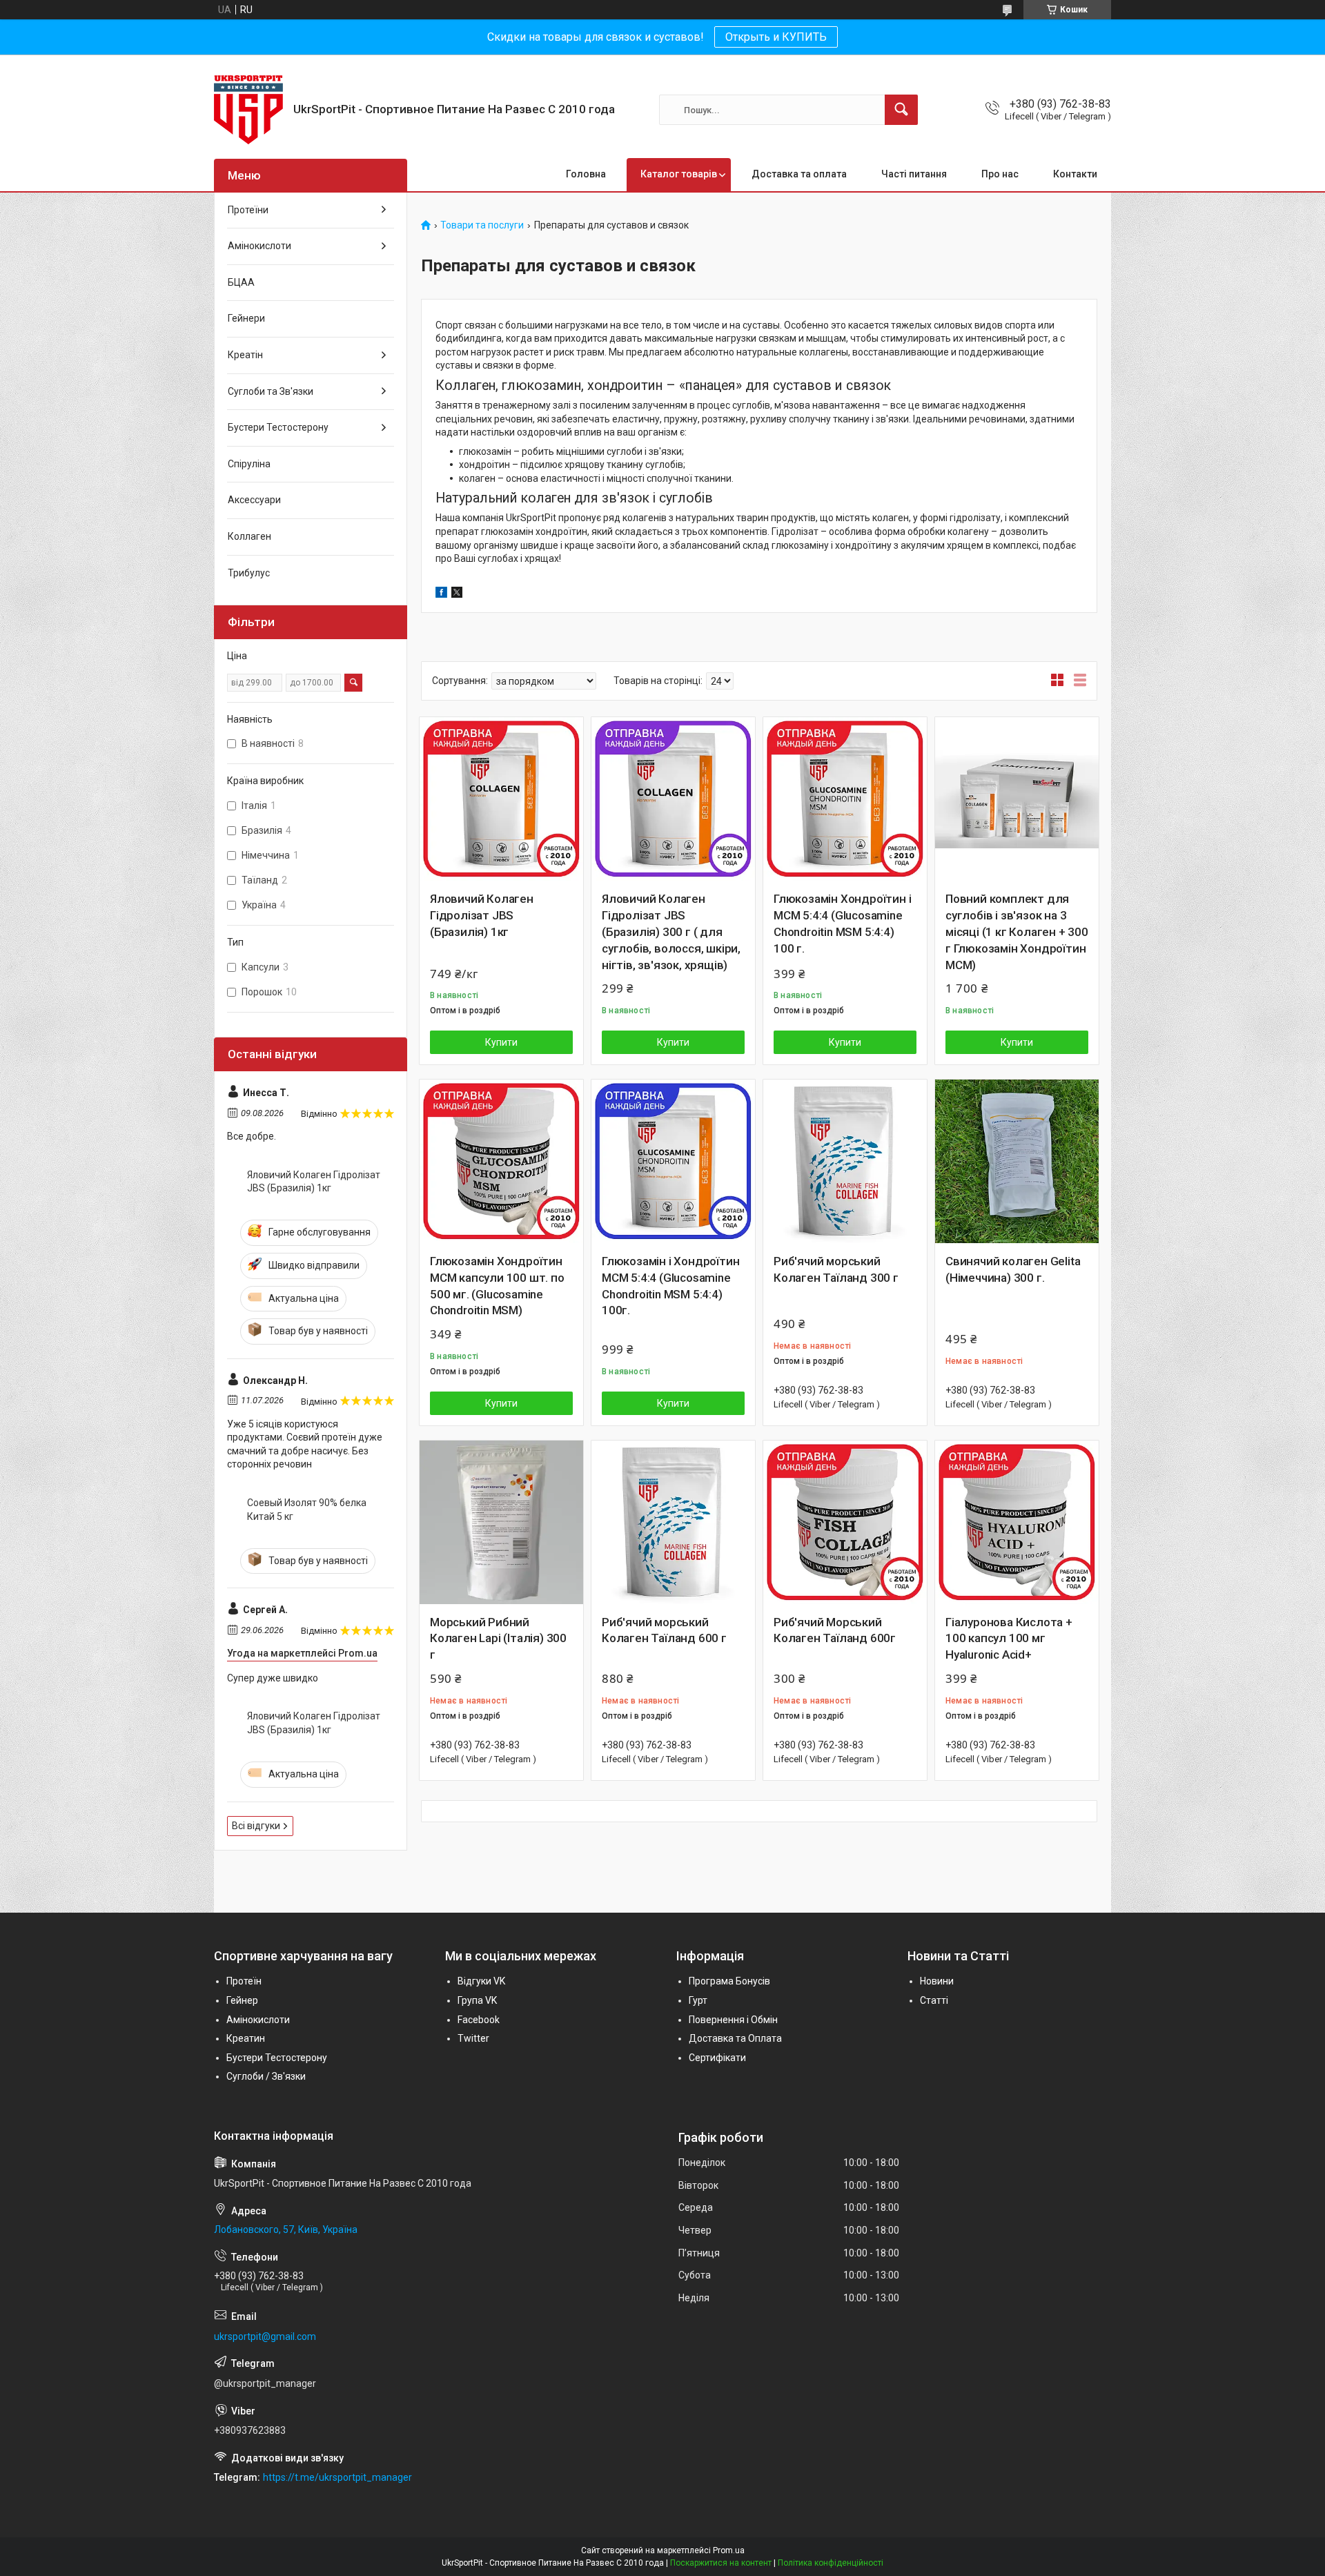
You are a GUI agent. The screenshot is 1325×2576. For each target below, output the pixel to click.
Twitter (473, 2038)
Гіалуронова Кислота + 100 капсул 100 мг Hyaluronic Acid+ (1009, 1639)
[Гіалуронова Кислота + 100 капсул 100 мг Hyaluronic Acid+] (1017, 1522)
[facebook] (441, 594)
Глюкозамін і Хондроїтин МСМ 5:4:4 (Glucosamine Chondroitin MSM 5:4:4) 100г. (670, 1286)
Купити (501, 1042)
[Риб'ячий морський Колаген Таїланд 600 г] (673, 1522)
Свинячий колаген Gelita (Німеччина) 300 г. (1013, 1269)
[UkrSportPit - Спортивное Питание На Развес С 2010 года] (248, 110)
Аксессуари (254, 500)
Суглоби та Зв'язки (271, 391)
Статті (934, 2000)
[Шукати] (901, 110)
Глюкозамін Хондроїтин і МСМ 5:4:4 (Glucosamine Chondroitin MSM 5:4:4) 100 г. (842, 923)
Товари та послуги (482, 225)
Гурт (698, 2000)
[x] (457, 594)
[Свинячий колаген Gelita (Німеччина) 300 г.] (1017, 1161)
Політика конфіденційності (831, 2563)
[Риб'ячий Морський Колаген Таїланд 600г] (845, 1522)
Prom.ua (729, 2550)
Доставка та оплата (799, 174)
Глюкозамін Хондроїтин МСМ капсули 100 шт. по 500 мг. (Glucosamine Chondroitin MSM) (497, 1286)
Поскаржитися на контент (721, 2563)
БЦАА (241, 282)
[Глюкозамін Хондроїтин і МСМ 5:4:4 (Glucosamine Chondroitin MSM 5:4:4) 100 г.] (845, 799)
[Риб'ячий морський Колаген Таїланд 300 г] (845, 1161)
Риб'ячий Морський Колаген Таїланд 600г (835, 1630)
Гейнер (242, 2000)
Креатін (245, 355)
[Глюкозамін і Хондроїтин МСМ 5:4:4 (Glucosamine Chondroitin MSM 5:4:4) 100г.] (673, 1161)
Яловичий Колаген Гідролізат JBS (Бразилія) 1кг (482, 915)
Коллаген (249, 536)
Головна (586, 174)
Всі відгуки (256, 1826)
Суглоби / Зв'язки (266, 2076)
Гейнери (246, 318)
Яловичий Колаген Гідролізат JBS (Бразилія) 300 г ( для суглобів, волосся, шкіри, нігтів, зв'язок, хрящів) (671, 931)
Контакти (1075, 174)
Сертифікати (717, 2058)
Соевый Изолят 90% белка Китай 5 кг (307, 1510)
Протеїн (244, 1981)
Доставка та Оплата (735, 2038)
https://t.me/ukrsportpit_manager (337, 2477)
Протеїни (248, 210)
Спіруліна (249, 464)
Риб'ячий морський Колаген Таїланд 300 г (836, 1269)
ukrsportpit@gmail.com (265, 2336)
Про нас (1000, 174)
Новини (937, 1981)
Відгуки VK (481, 1981)
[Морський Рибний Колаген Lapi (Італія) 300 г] (501, 1522)
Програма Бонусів (729, 1981)
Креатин (246, 2038)
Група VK (477, 2000)
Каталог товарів (679, 174)
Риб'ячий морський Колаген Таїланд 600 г (664, 1630)
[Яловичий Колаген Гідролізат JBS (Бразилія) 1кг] (501, 799)
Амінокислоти (259, 246)
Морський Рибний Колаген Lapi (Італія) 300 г (498, 1639)
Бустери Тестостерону (278, 427)
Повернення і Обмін (733, 2020)
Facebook (479, 2020)
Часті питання (914, 174)
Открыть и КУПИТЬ (776, 37)
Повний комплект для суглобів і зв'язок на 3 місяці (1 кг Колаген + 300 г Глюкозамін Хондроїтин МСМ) (1017, 931)
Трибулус (249, 573)
